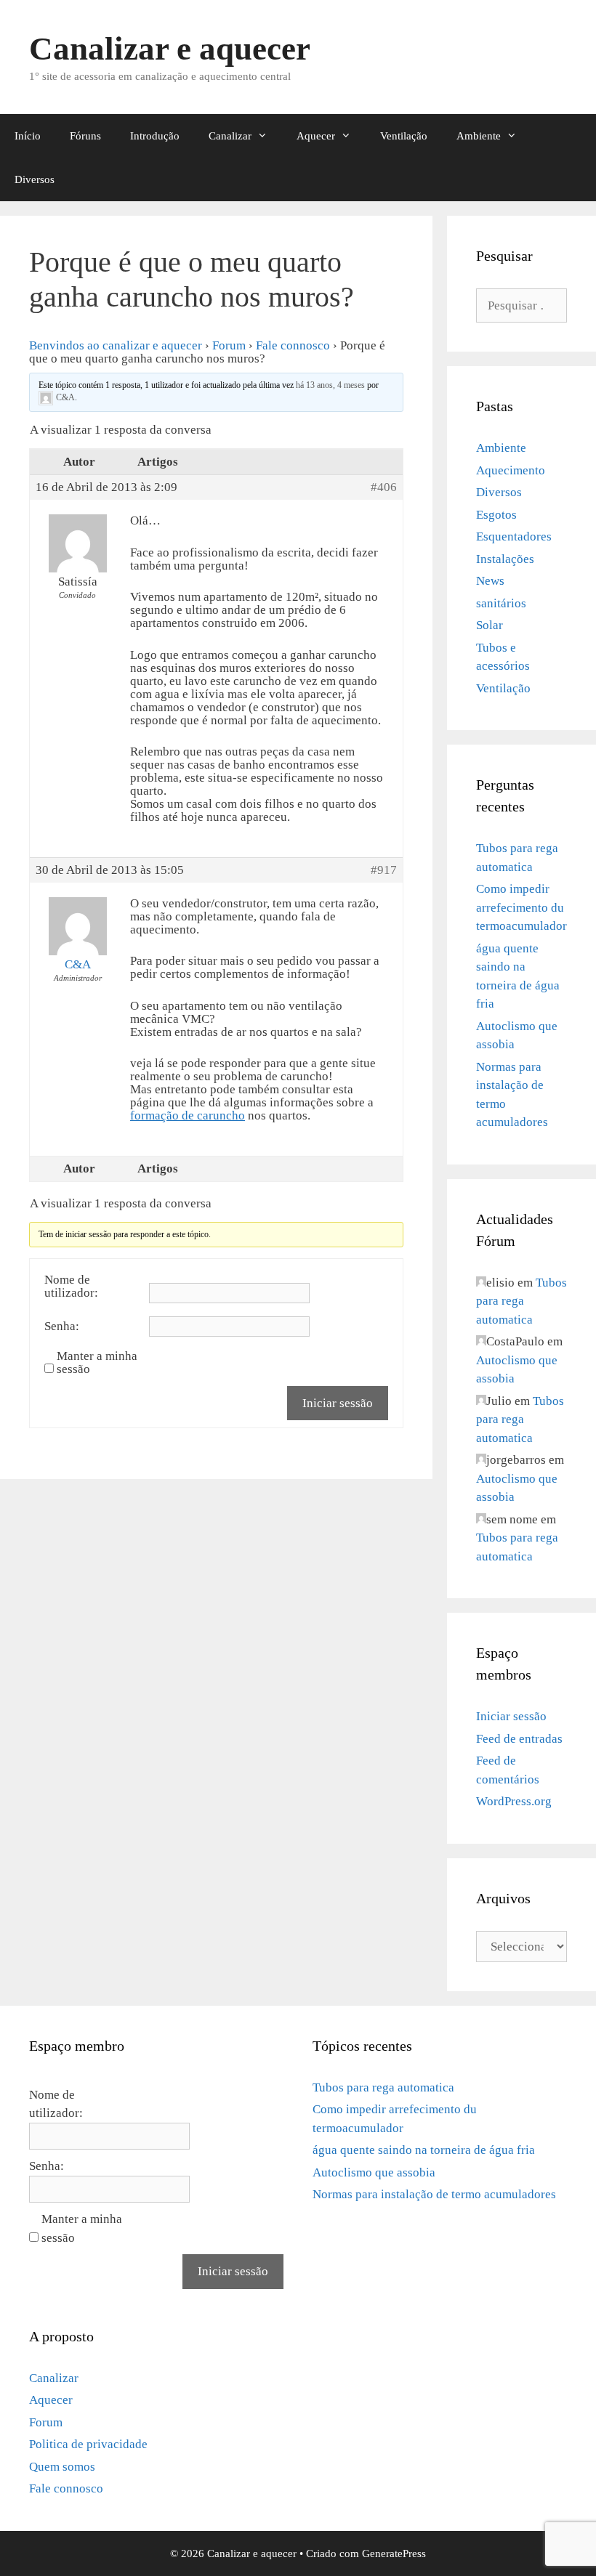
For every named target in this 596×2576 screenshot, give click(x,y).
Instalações (505, 559)
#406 (384, 487)
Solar (490, 625)
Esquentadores (514, 536)
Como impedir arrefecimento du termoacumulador (521, 907)
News (490, 581)
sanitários (501, 603)
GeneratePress (394, 2553)
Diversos (35, 179)
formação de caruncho (188, 1115)
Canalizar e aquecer (170, 49)
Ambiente (479, 136)
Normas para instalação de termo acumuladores (434, 2194)
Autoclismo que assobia (374, 2172)
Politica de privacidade (88, 2444)
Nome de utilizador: (71, 1287)
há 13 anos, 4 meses (330, 385)
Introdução (155, 136)
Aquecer (316, 136)
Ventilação (404, 136)
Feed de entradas (519, 1739)
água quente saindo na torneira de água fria (424, 2150)
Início (28, 136)
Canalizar (230, 136)
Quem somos (62, 2467)
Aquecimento (511, 470)
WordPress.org (514, 1801)
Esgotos (496, 515)
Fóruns (85, 136)
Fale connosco (293, 345)
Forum (229, 345)
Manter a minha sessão (97, 1363)
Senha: (62, 1327)
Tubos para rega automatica (521, 1301)
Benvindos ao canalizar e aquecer (116, 345)
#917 (384, 870)
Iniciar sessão (338, 1403)
